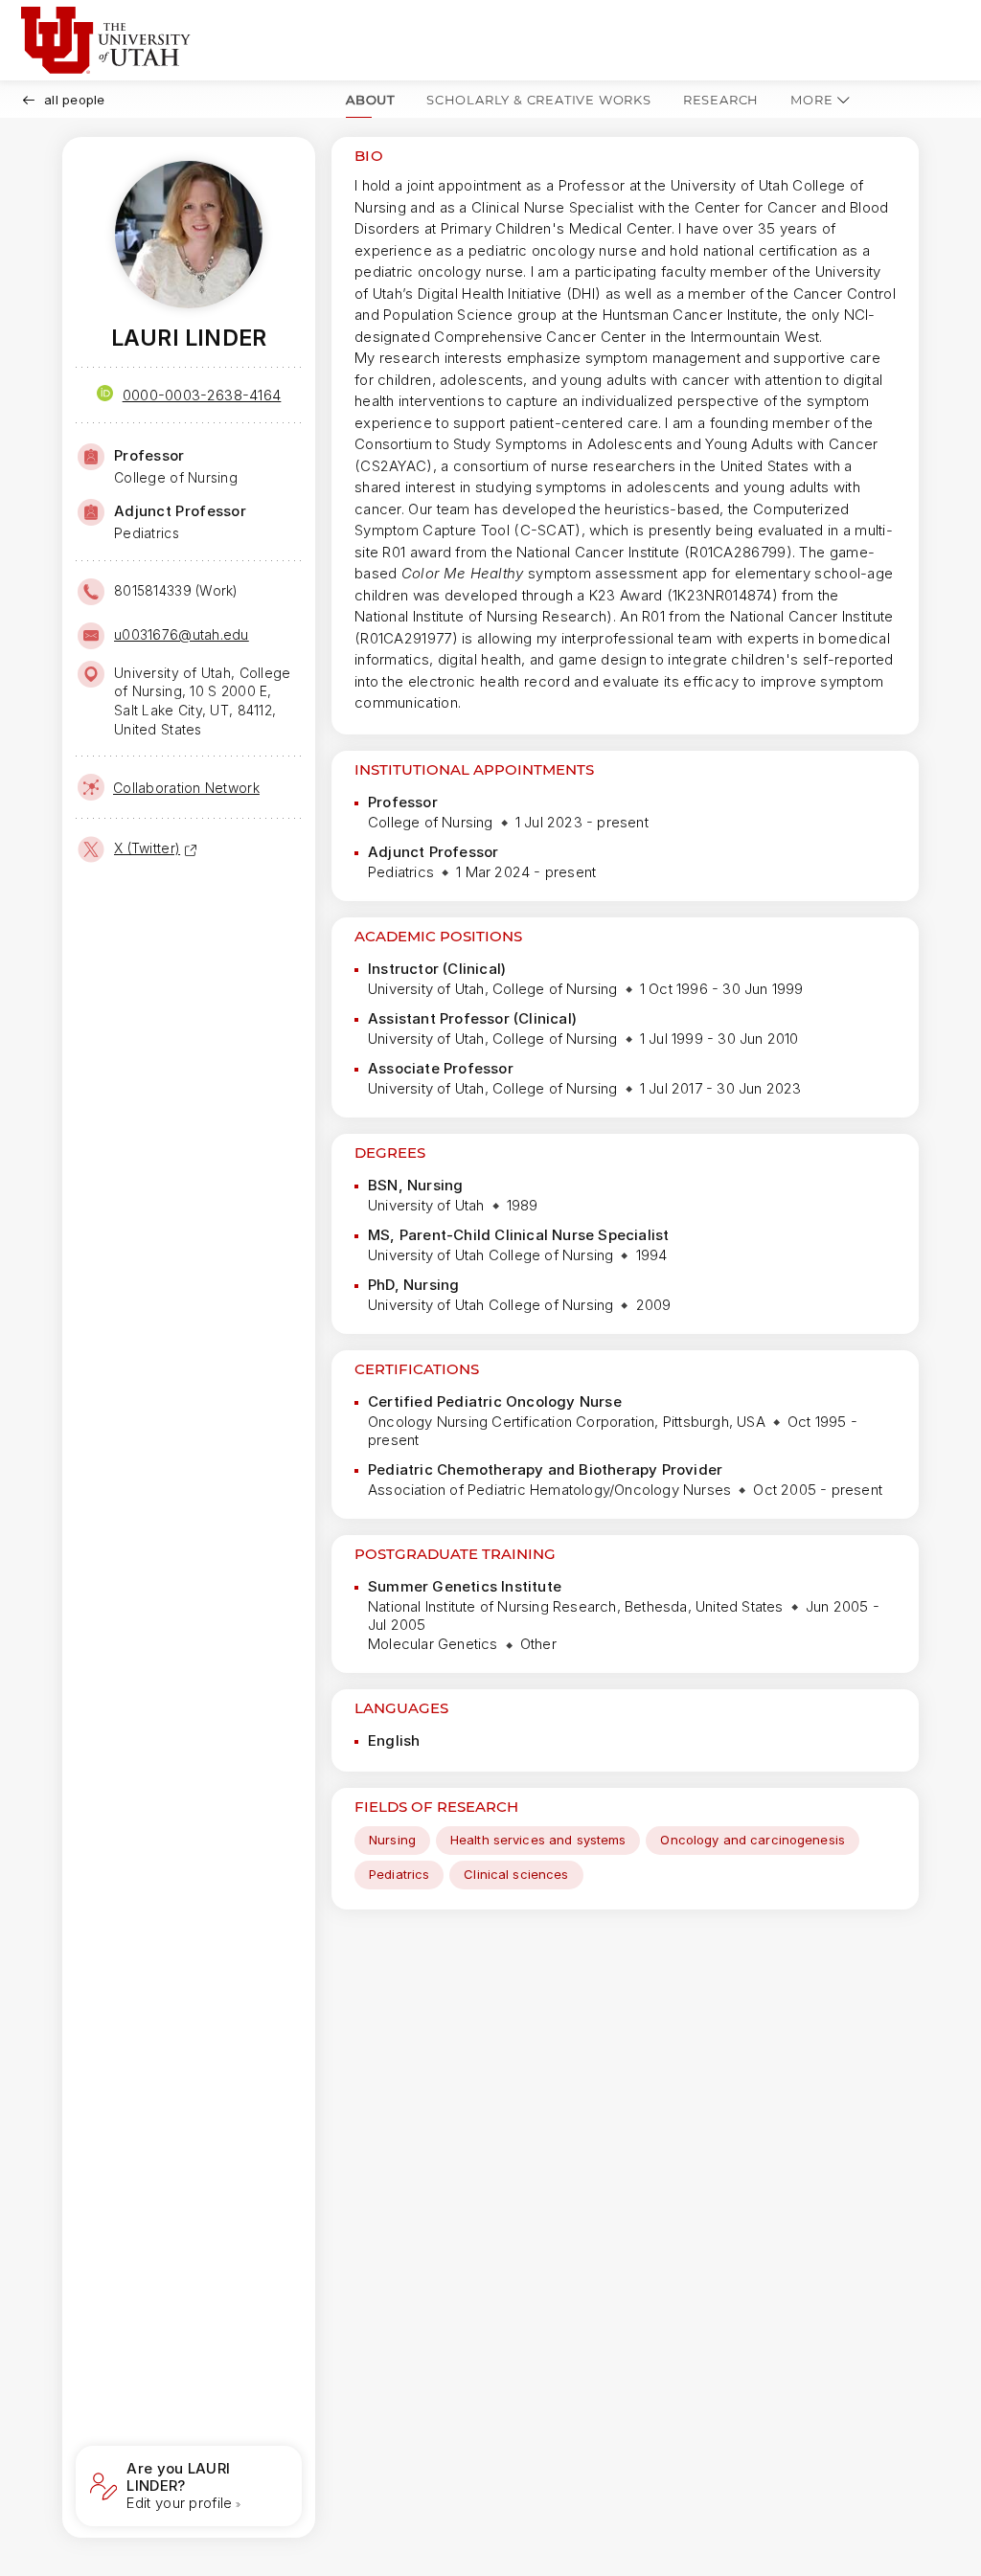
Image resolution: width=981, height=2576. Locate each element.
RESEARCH (721, 100)
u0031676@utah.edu (182, 634)
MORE (811, 100)
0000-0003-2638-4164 (202, 395)
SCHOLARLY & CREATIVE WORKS (539, 100)
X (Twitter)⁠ (147, 848)
